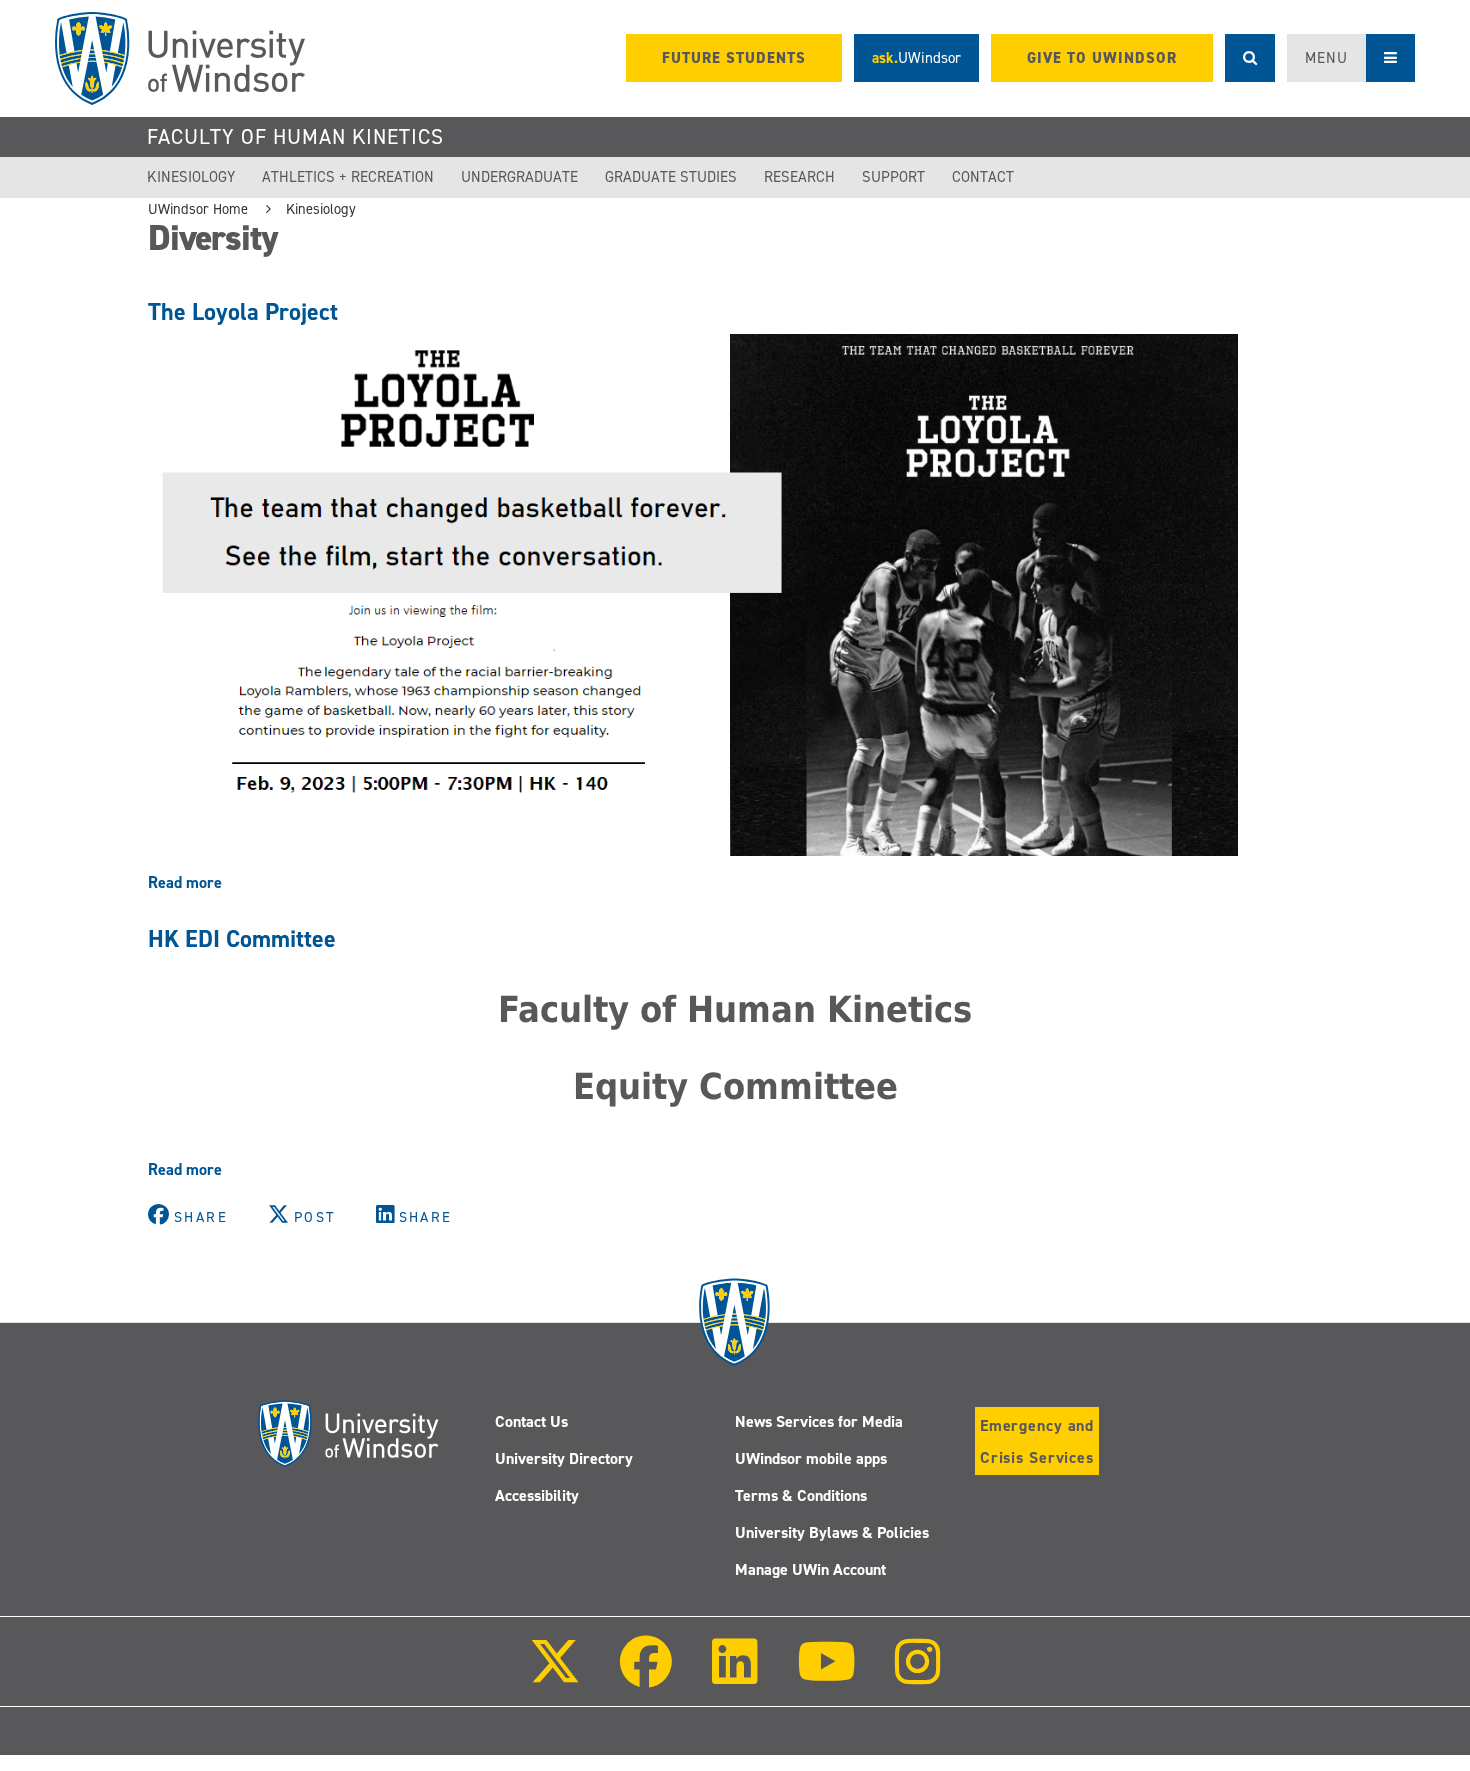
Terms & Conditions (801, 1495)
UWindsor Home (198, 209)
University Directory (564, 1458)
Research (799, 177)
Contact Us (531, 1421)
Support (893, 177)
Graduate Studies (671, 177)
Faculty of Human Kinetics (295, 137)
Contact (983, 177)
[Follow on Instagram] (918, 1675)
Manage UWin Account (810, 1569)
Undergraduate (519, 177)
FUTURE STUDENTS (734, 58)
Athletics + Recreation (348, 177)
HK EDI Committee (242, 939)
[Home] (180, 58)
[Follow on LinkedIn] (734, 1675)
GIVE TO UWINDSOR (1102, 58)
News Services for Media (819, 1421)
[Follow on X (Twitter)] (555, 1675)
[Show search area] (1250, 58)
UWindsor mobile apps (811, 1458)
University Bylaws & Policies (832, 1532)
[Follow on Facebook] (646, 1675)
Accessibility (537, 1495)
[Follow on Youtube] (826, 1675)
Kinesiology (191, 177)
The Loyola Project (243, 312)
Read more (185, 882)
